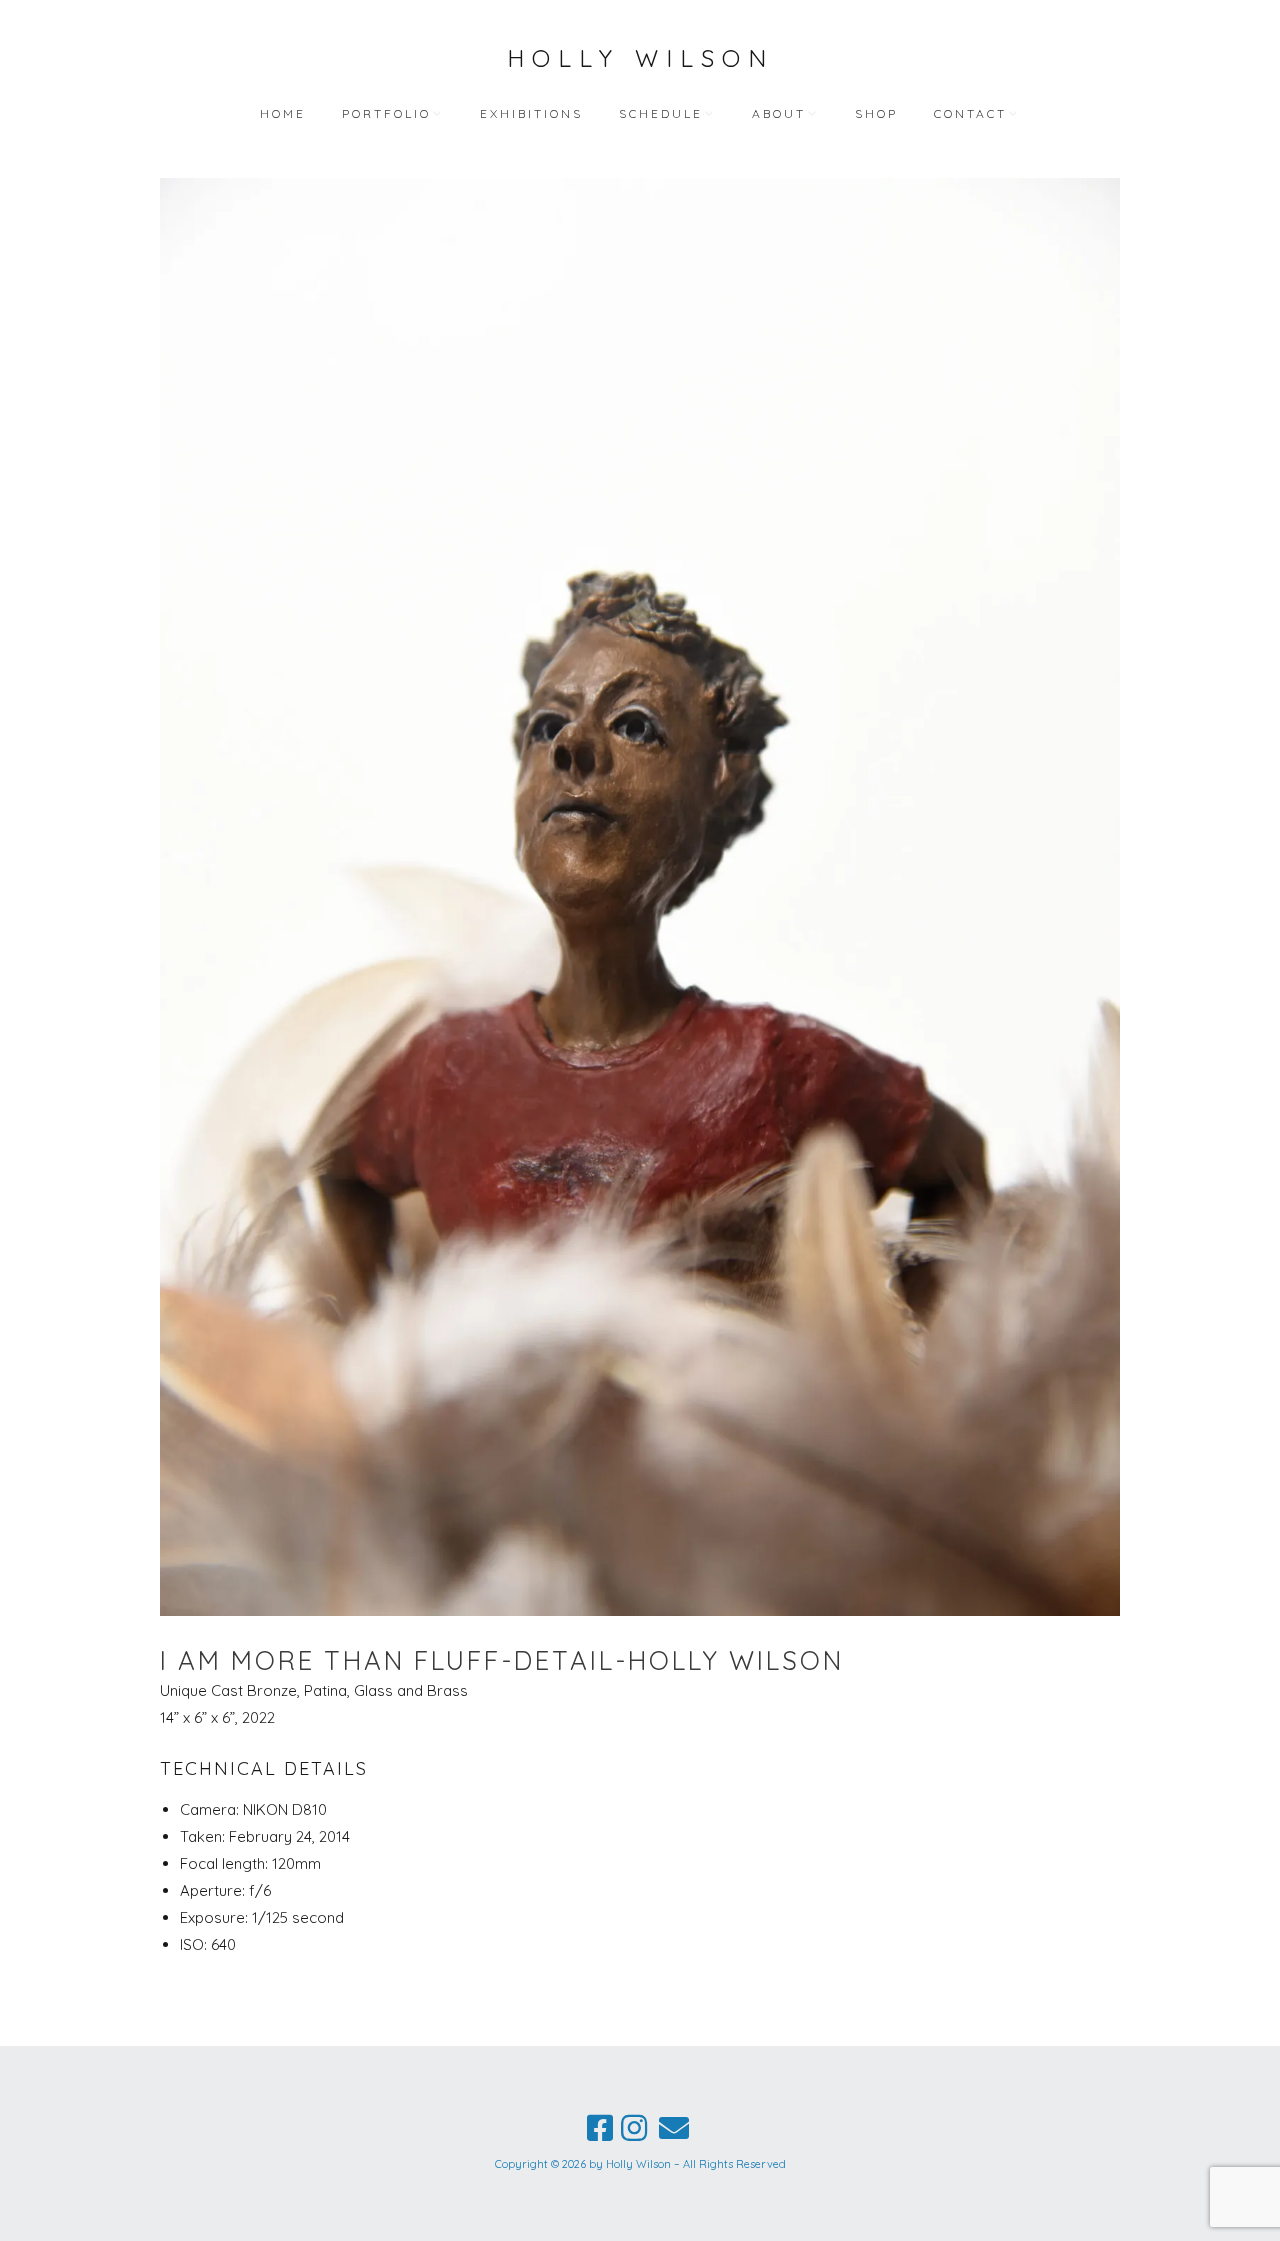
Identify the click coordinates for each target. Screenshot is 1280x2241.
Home (283, 113)
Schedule (661, 113)
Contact (970, 113)
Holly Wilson (640, 58)
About (779, 113)
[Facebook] (600, 2128)
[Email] (674, 2128)
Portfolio (386, 113)
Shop (876, 113)
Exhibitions (531, 113)
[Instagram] (634, 2128)
